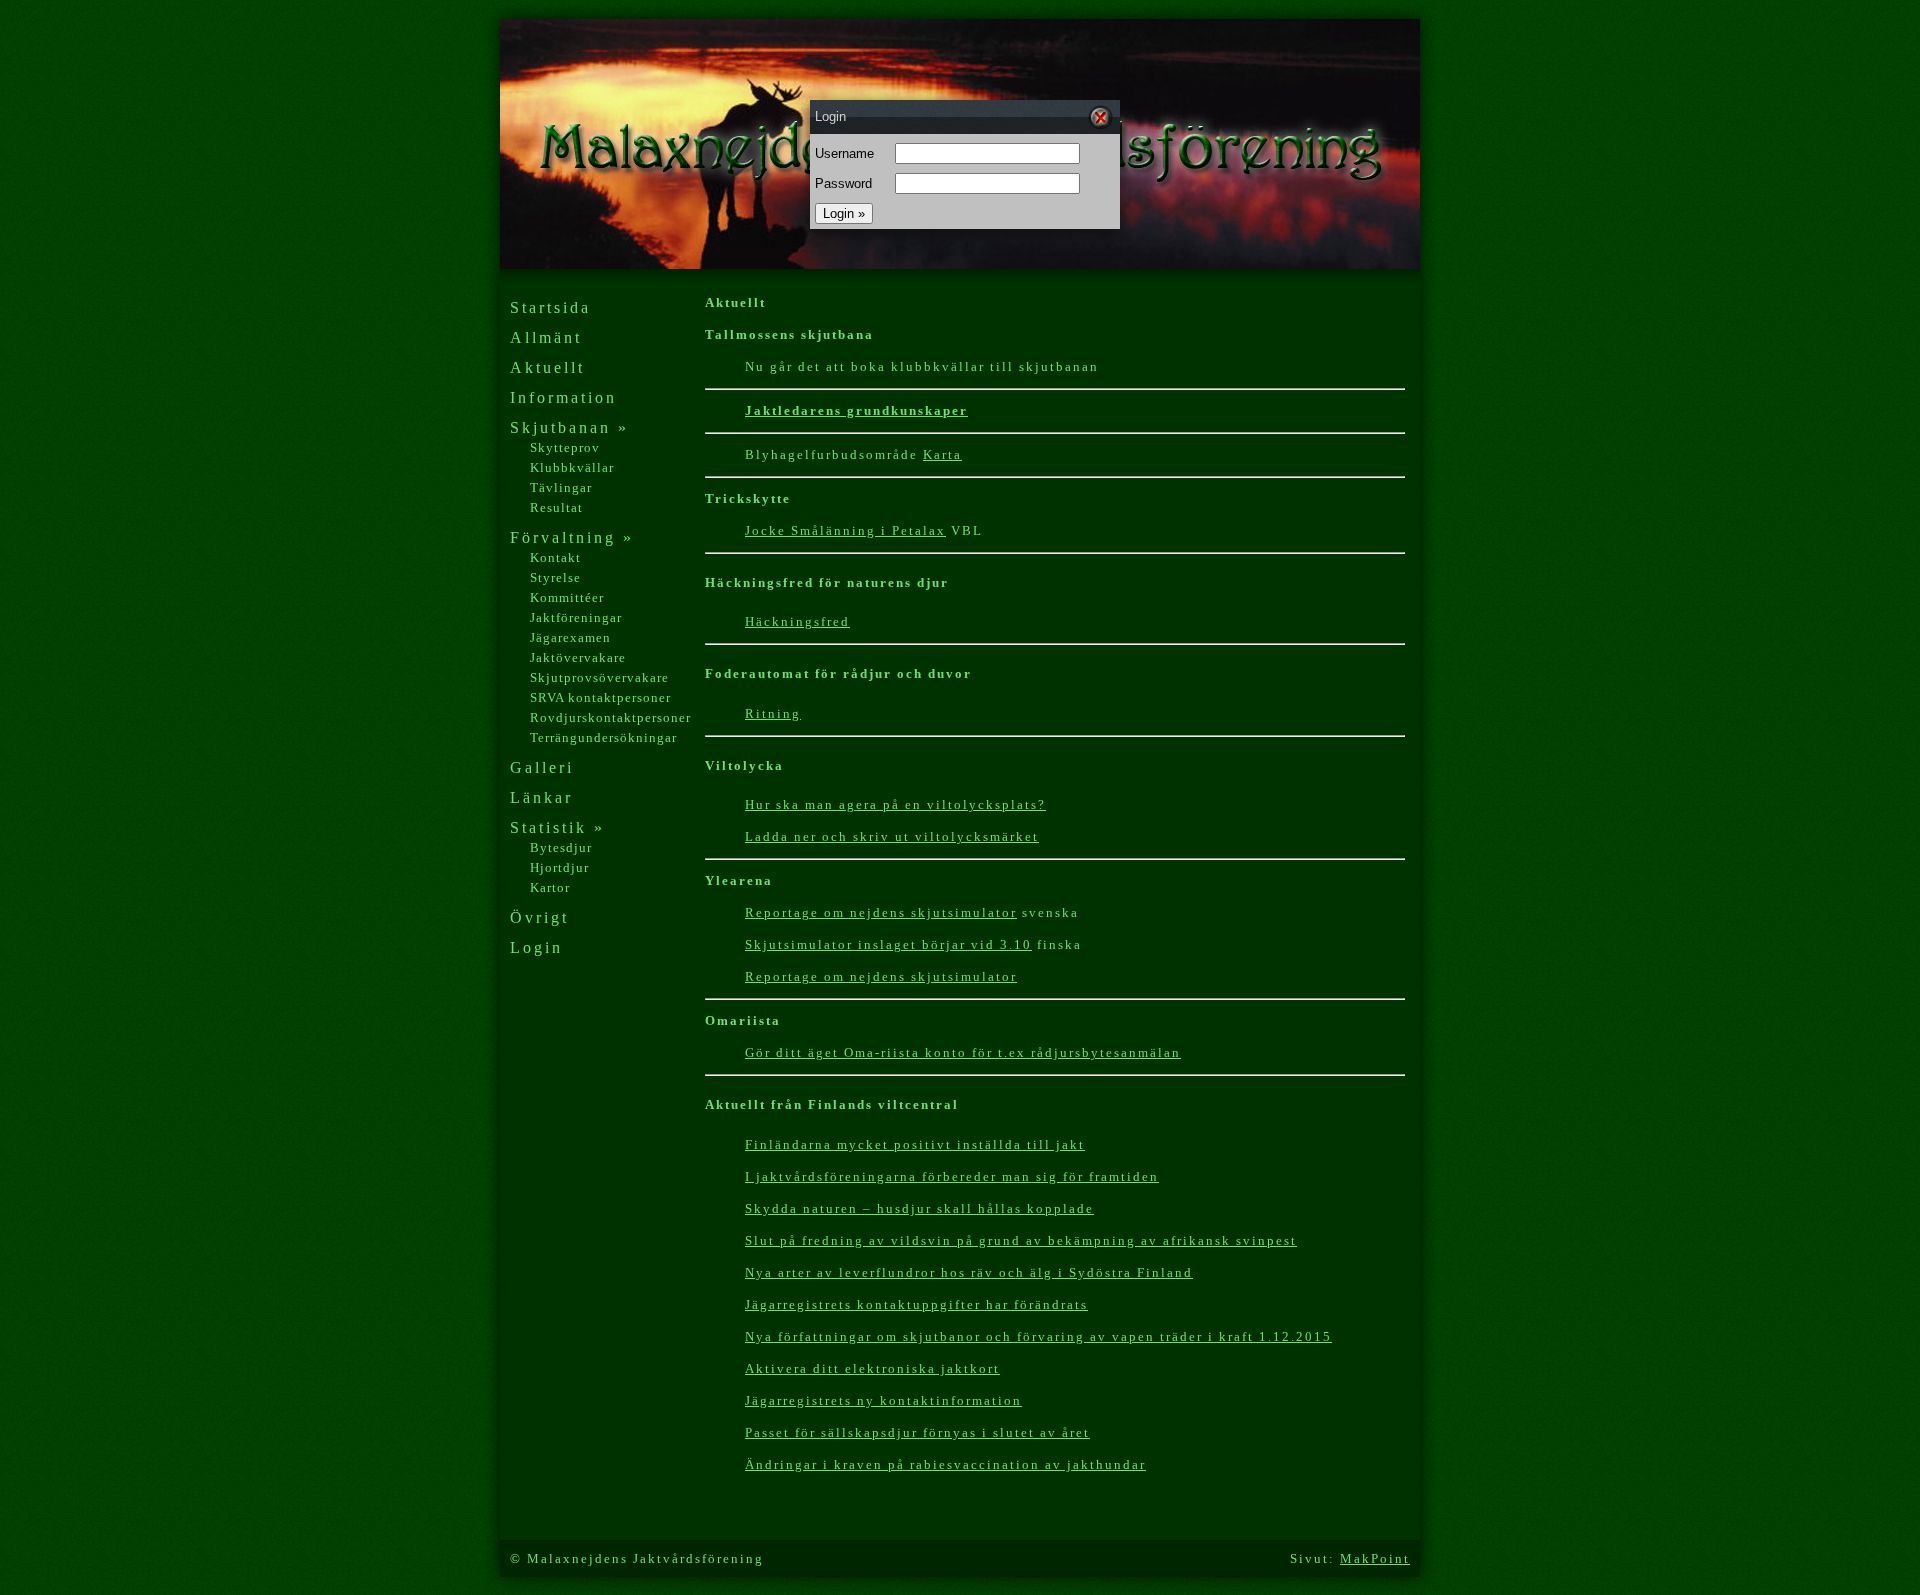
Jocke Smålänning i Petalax (845, 530)
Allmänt (546, 337)
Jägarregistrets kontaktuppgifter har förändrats (916, 1304)
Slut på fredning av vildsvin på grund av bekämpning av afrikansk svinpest (1021, 1240)
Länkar (541, 797)
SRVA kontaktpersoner (600, 697)
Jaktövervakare (578, 657)
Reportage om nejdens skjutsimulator (881, 976)
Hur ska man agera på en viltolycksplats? (895, 804)
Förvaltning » (572, 537)
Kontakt (555, 557)
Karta (942, 454)
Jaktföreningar (576, 617)
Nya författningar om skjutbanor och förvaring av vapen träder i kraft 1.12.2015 (1038, 1336)
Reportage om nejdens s (831, 912)
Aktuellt (547, 367)
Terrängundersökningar (603, 737)
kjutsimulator (967, 912)
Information (563, 397)
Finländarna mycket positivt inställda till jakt (915, 1144)
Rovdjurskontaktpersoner (610, 717)
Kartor (550, 887)
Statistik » (557, 827)
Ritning (773, 713)
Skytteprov (565, 447)
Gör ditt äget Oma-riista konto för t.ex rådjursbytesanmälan (963, 1052)
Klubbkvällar (572, 467)
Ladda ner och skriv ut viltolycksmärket (892, 836)
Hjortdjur (559, 867)
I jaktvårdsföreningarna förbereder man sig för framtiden (952, 1176)
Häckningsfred (797, 621)
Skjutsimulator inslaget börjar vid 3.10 (888, 944)
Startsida (550, 307)
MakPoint (1375, 1558)
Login (536, 947)
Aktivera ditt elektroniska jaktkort (872, 1368)
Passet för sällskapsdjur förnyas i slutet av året (917, 1432)
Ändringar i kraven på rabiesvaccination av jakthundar (945, 1464)
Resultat (556, 507)
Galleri (542, 767)
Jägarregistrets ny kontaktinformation (883, 1400)
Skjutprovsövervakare (599, 677)
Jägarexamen (570, 637)
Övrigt (539, 917)
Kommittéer (567, 597)
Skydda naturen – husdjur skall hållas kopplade (919, 1208)
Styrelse (555, 577)
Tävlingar (561, 487)
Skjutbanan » (569, 427)
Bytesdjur (561, 847)
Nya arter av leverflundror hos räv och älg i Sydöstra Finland (969, 1272)
